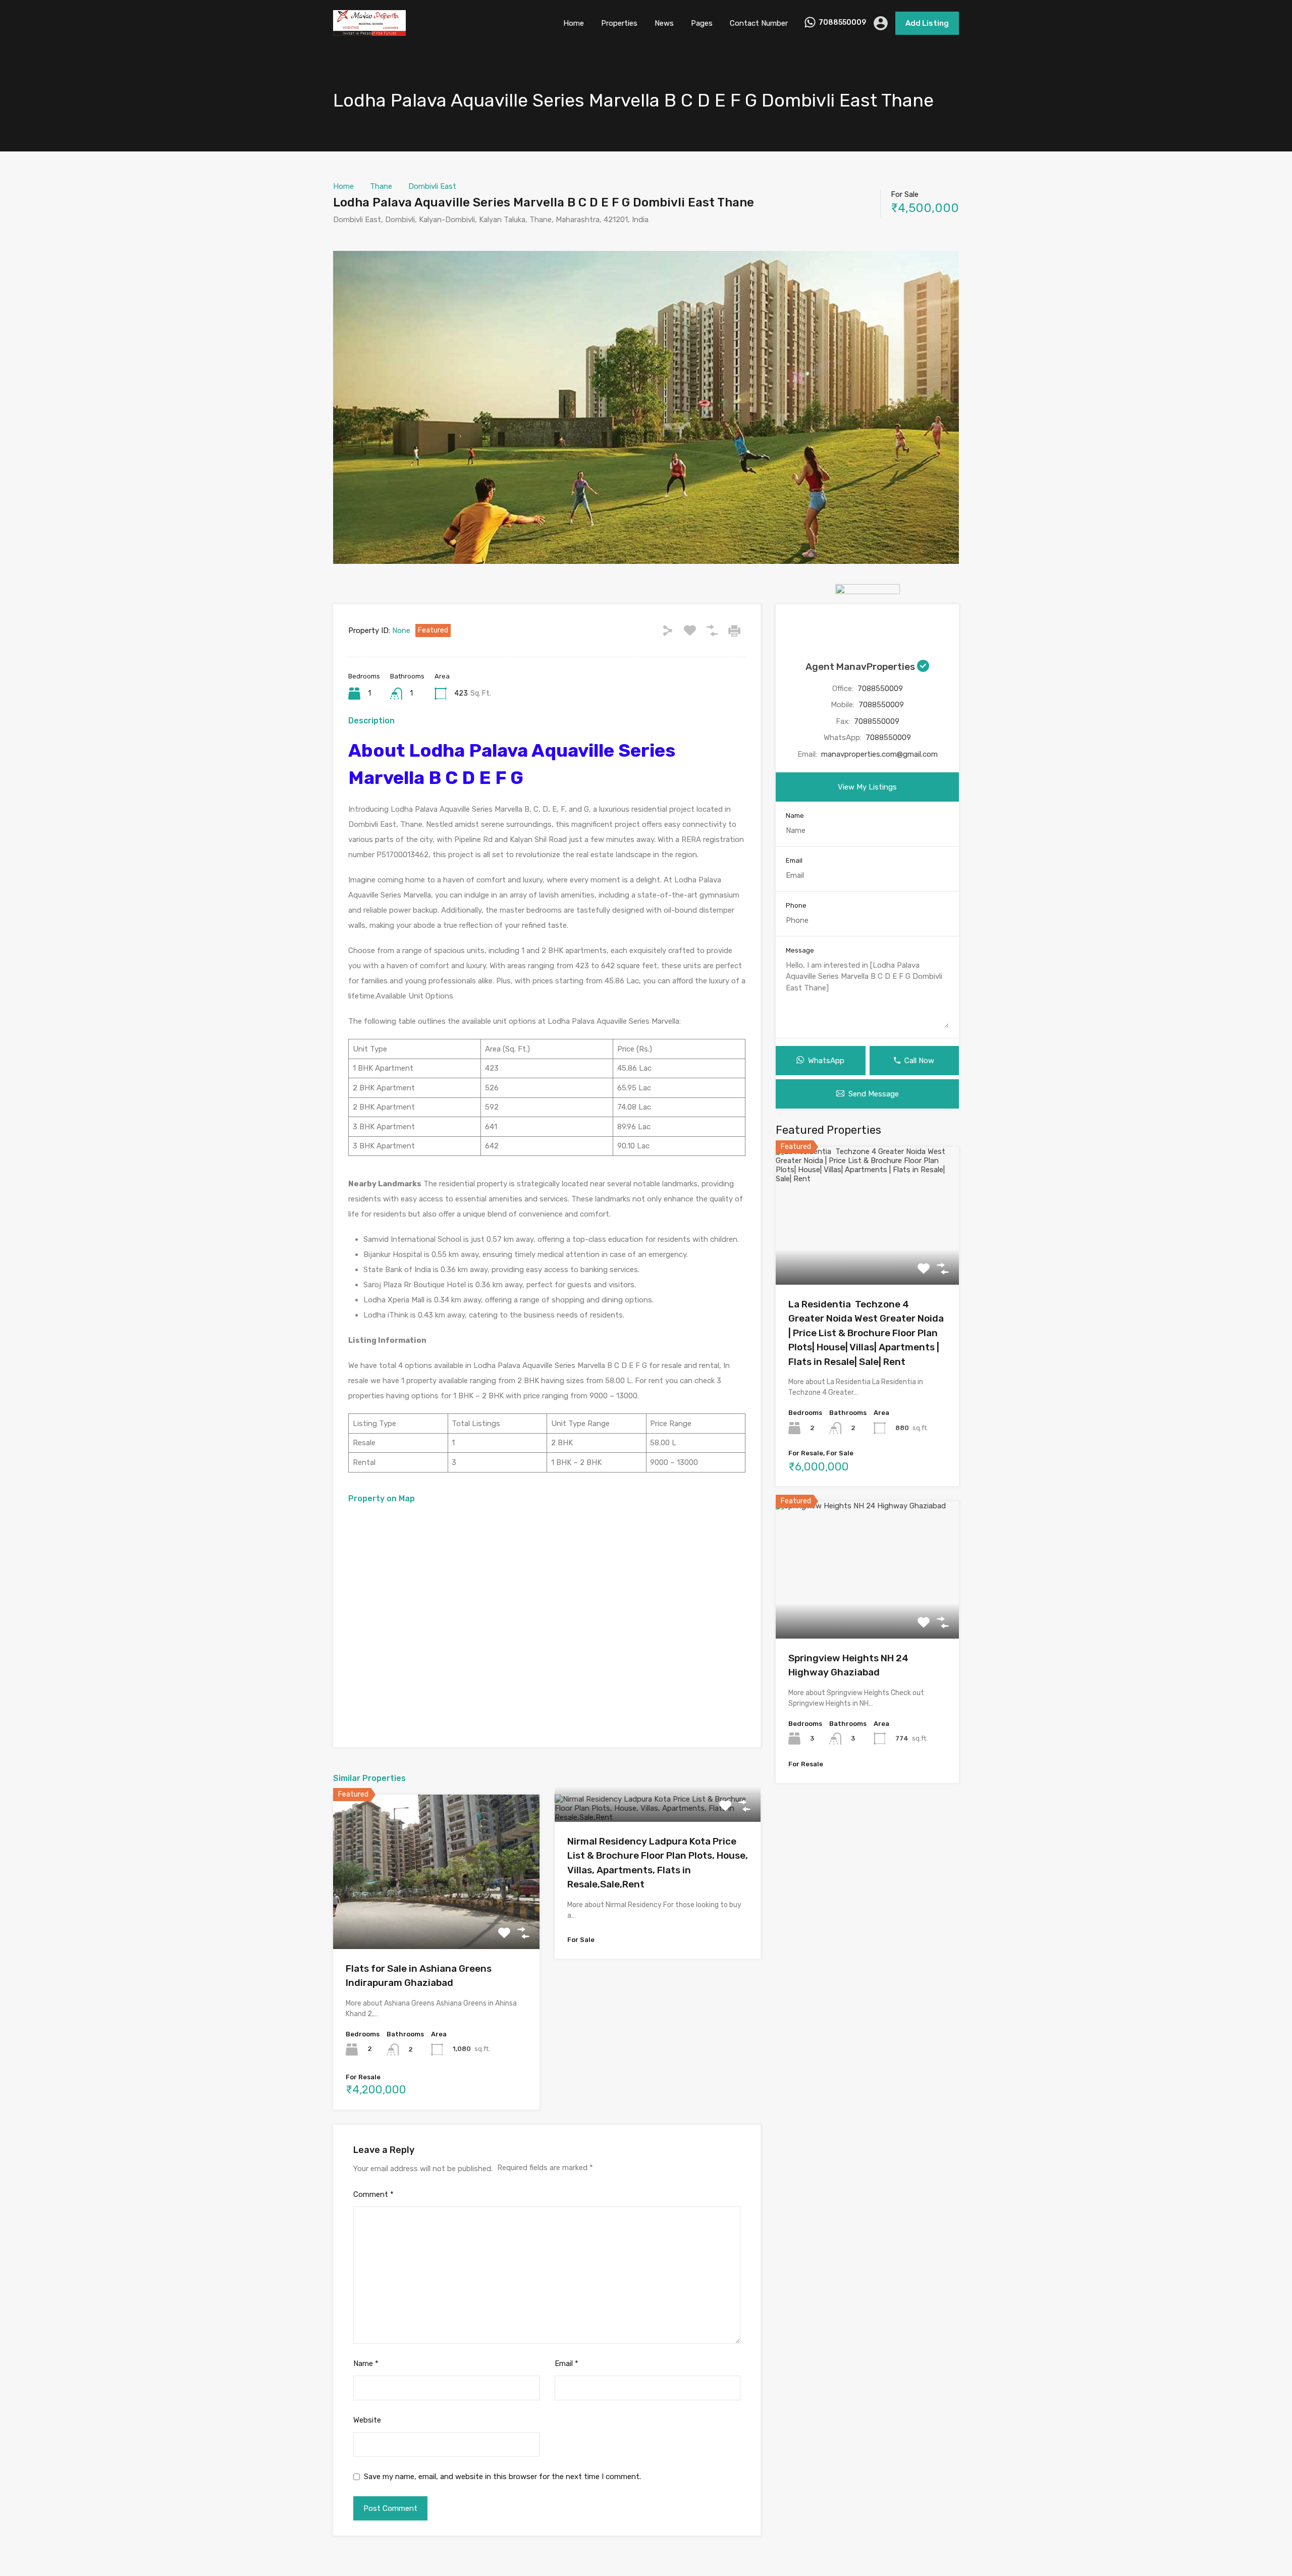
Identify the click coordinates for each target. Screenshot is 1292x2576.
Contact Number (759, 23)
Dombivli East (432, 186)
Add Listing (927, 23)
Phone (796, 905)
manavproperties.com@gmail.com (879, 754)
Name (366, 2363)
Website (367, 2420)
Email (567, 2363)
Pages (702, 23)
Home (574, 23)
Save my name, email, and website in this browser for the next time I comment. (502, 2477)
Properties (619, 23)
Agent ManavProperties (861, 667)
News (664, 23)
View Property (436, 1918)
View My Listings (867, 787)
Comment (373, 2194)
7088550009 (842, 23)
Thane (381, 186)
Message (800, 950)
